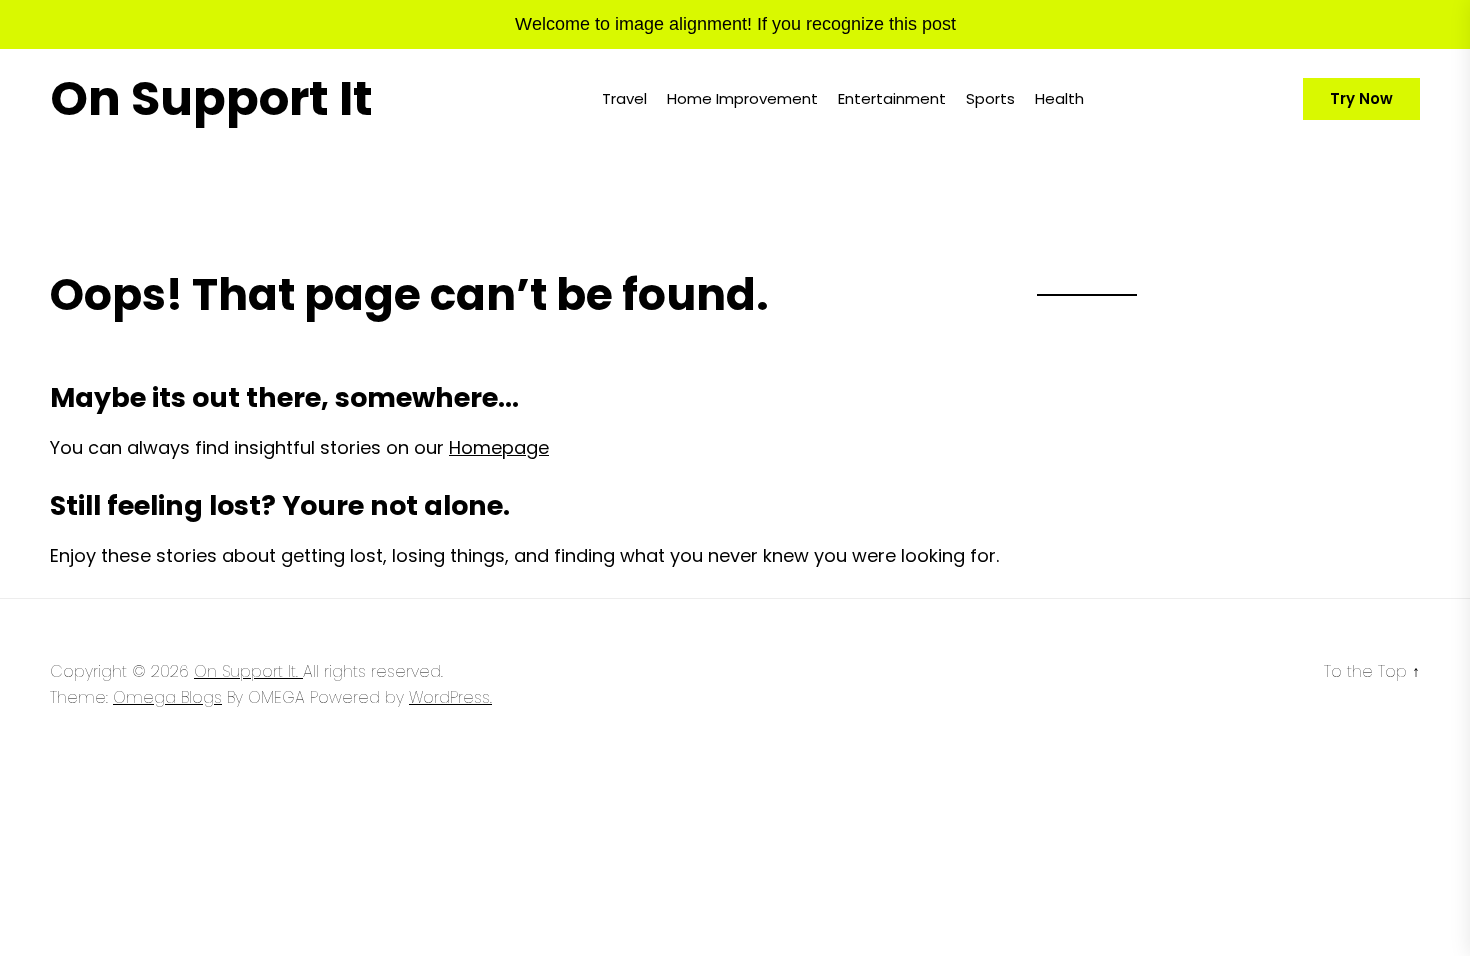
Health (1059, 98)
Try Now (1361, 98)
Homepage (499, 447)
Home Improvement (742, 98)
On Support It (211, 99)
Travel (624, 98)
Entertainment (892, 98)
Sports (990, 98)
